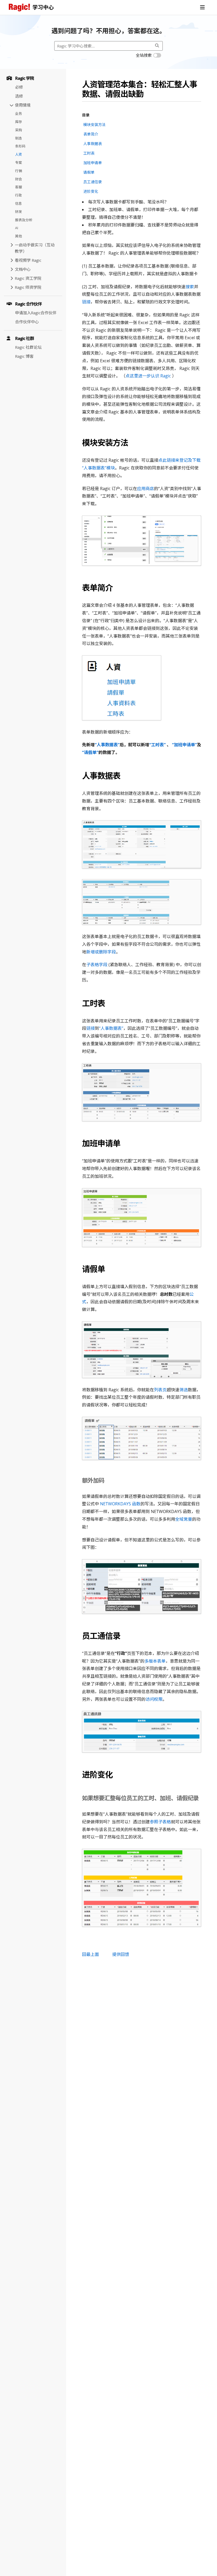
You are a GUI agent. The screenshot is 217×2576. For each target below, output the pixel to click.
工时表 (89, 153)
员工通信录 (93, 182)
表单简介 (91, 134)
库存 (19, 122)
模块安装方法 (94, 125)
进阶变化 (91, 191)
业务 (19, 114)
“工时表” (157, 745)
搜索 (190, 287)
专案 (19, 163)
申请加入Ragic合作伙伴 (36, 313)
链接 (86, 302)
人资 (19, 154)
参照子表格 (160, 1822)
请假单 (89, 172)
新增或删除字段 (101, 952)
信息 (19, 203)
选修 (19, 96)
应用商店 (146, 489)
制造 (19, 138)
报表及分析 (24, 220)
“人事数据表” (107, 745)
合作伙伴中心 (27, 322)
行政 (19, 195)
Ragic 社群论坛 (28, 347)
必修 (19, 87)
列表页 (160, 1390)
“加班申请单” (184, 745)
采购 (19, 130)
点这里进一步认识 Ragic (148, 376)
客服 (19, 187)
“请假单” (90, 752)
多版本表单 (155, 1661)
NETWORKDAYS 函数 (120, 1504)
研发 (19, 212)
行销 (19, 171)
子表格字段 (97, 965)
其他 (19, 236)
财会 (19, 179)
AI (17, 228)
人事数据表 (93, 144)
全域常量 (184, 1519)
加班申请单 (93, 163)
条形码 (20, 146)
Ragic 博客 (24, 356)
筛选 (184, 1390)
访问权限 (154, 1699)
